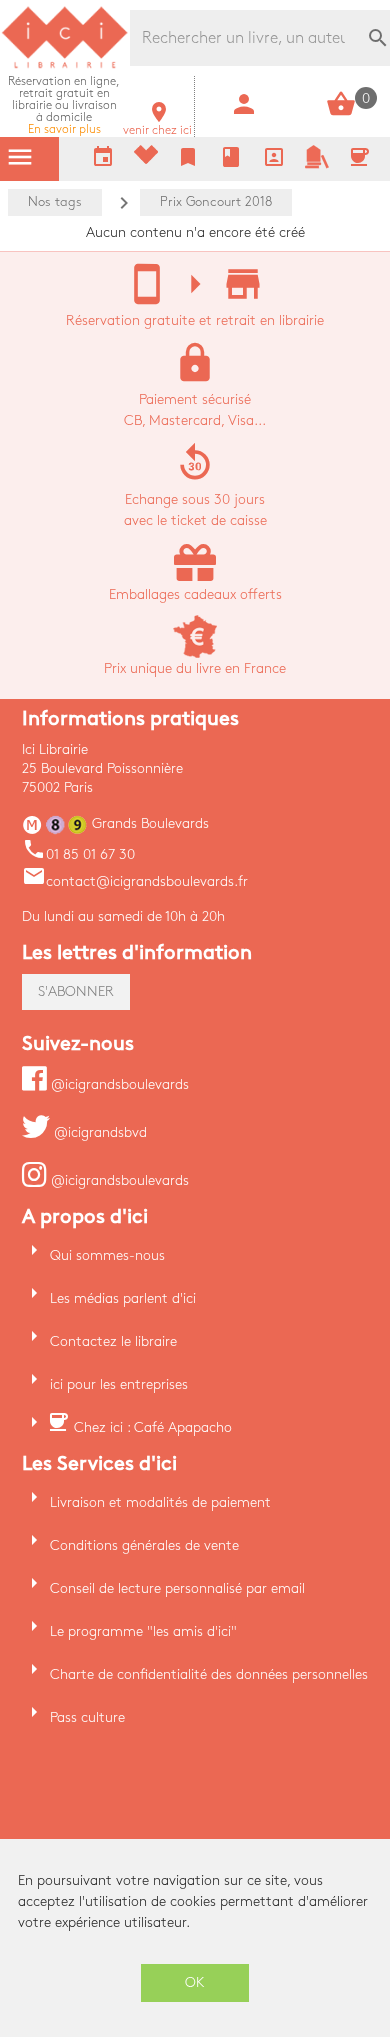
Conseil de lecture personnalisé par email (177, 1588)
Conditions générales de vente (144, 1545)
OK (195, 1982)
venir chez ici (157, 124)
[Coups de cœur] (146, 159)
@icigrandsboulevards (118, 1084)
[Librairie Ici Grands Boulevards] (65, 65)
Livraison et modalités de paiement (160, 1502)
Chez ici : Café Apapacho (153, 1427)
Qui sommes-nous (107, 1255)
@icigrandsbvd (98, 1132)
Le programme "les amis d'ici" (143, 1631)
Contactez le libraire (113, 1341)
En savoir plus (64, 105)
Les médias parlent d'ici (123, 1298)
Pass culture (87, 1717)
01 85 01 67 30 (78, 854)
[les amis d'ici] (317, 164)
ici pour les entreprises (119, 1384)
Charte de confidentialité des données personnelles (209, 1674)
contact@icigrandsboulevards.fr (135, 881)
